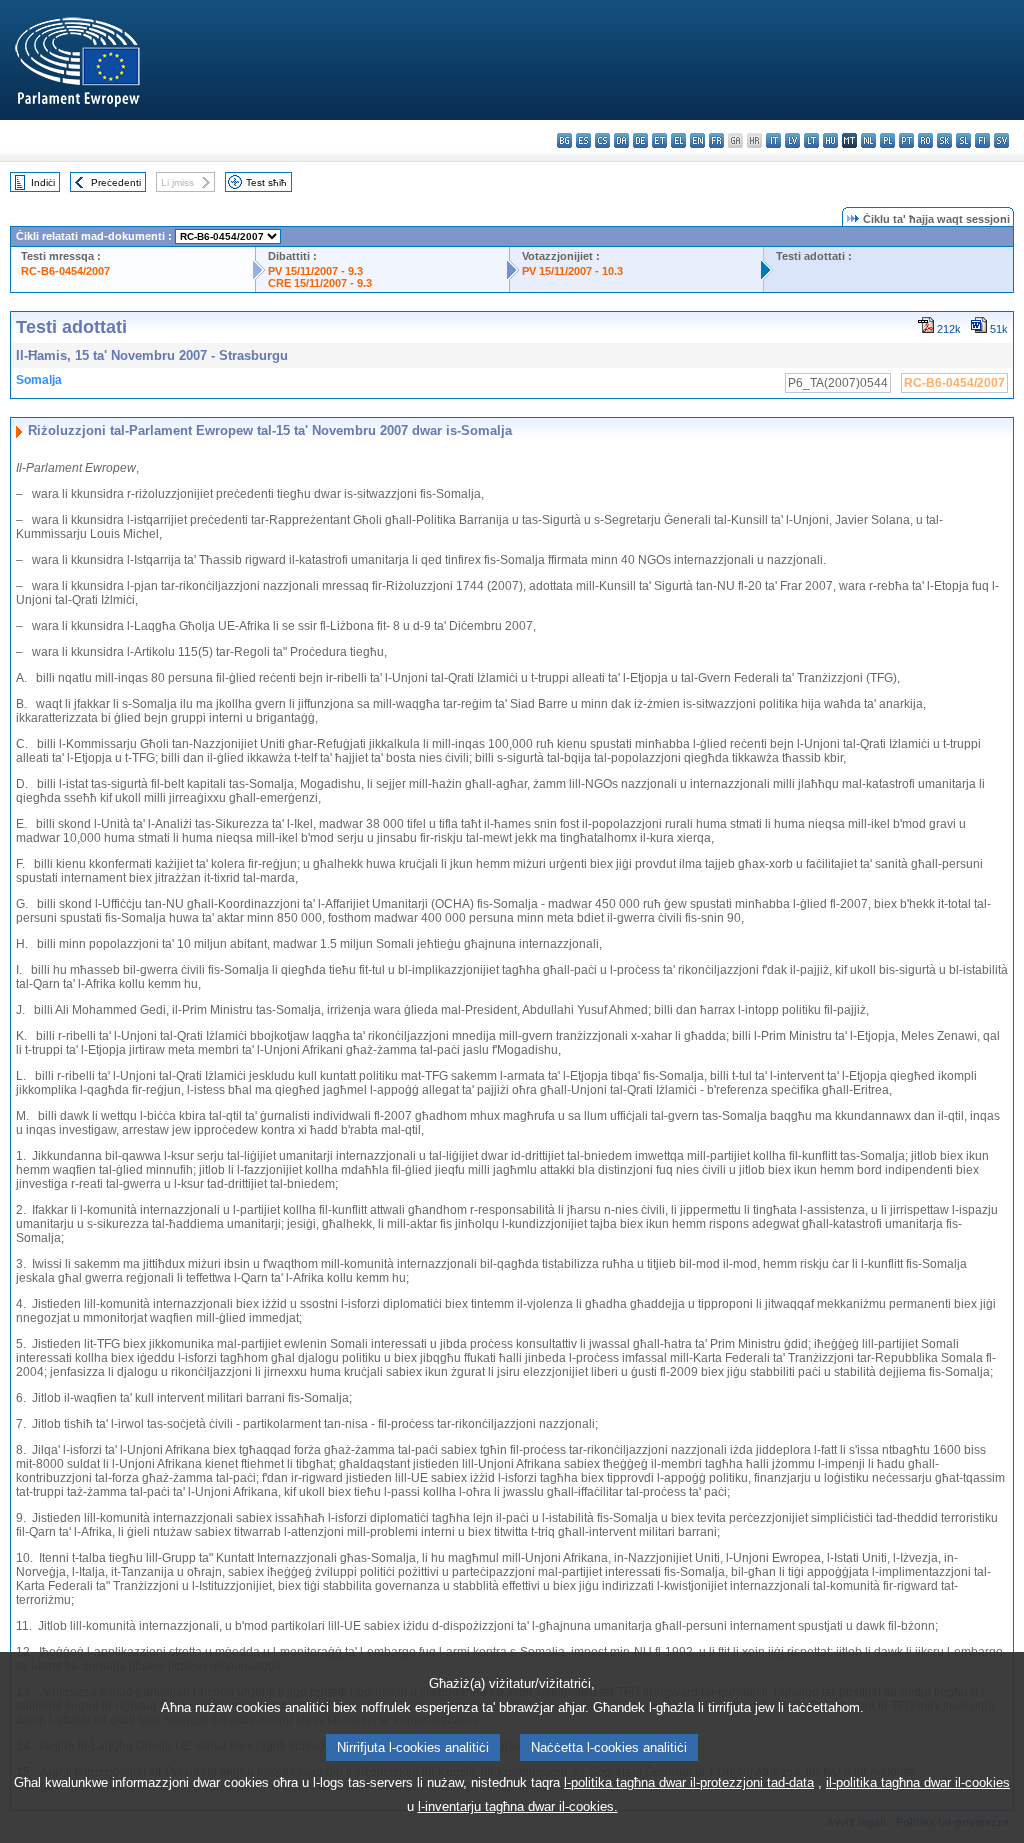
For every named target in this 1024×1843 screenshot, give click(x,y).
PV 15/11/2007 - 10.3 (572, 271)
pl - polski (887, 140)
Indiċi (43, 182)
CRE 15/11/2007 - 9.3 (320, 283)
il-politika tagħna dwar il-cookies (918, 1782)
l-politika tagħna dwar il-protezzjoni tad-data (689, 1782)
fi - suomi (982, 140)
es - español (583, 140)
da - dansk (621, 140)
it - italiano (773, 140)
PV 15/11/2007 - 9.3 (315, 271)
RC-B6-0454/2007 (65, 271)
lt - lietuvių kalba (811, 140)
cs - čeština (602, 140)
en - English (697, 140)
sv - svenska (1001, 140)
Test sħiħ (266, 182)
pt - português (906, 140)
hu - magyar (830, 140)
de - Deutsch (640, 140)
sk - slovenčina (944, 140)
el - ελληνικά (678, 140)
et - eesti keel (659, 140)
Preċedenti (116, 182)
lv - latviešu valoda (792, 140)
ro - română (925, 140)
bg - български (564, 140)
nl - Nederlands (868, 140)
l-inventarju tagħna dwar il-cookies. (518, 1806)
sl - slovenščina (963, 140)
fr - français (716, 140)
